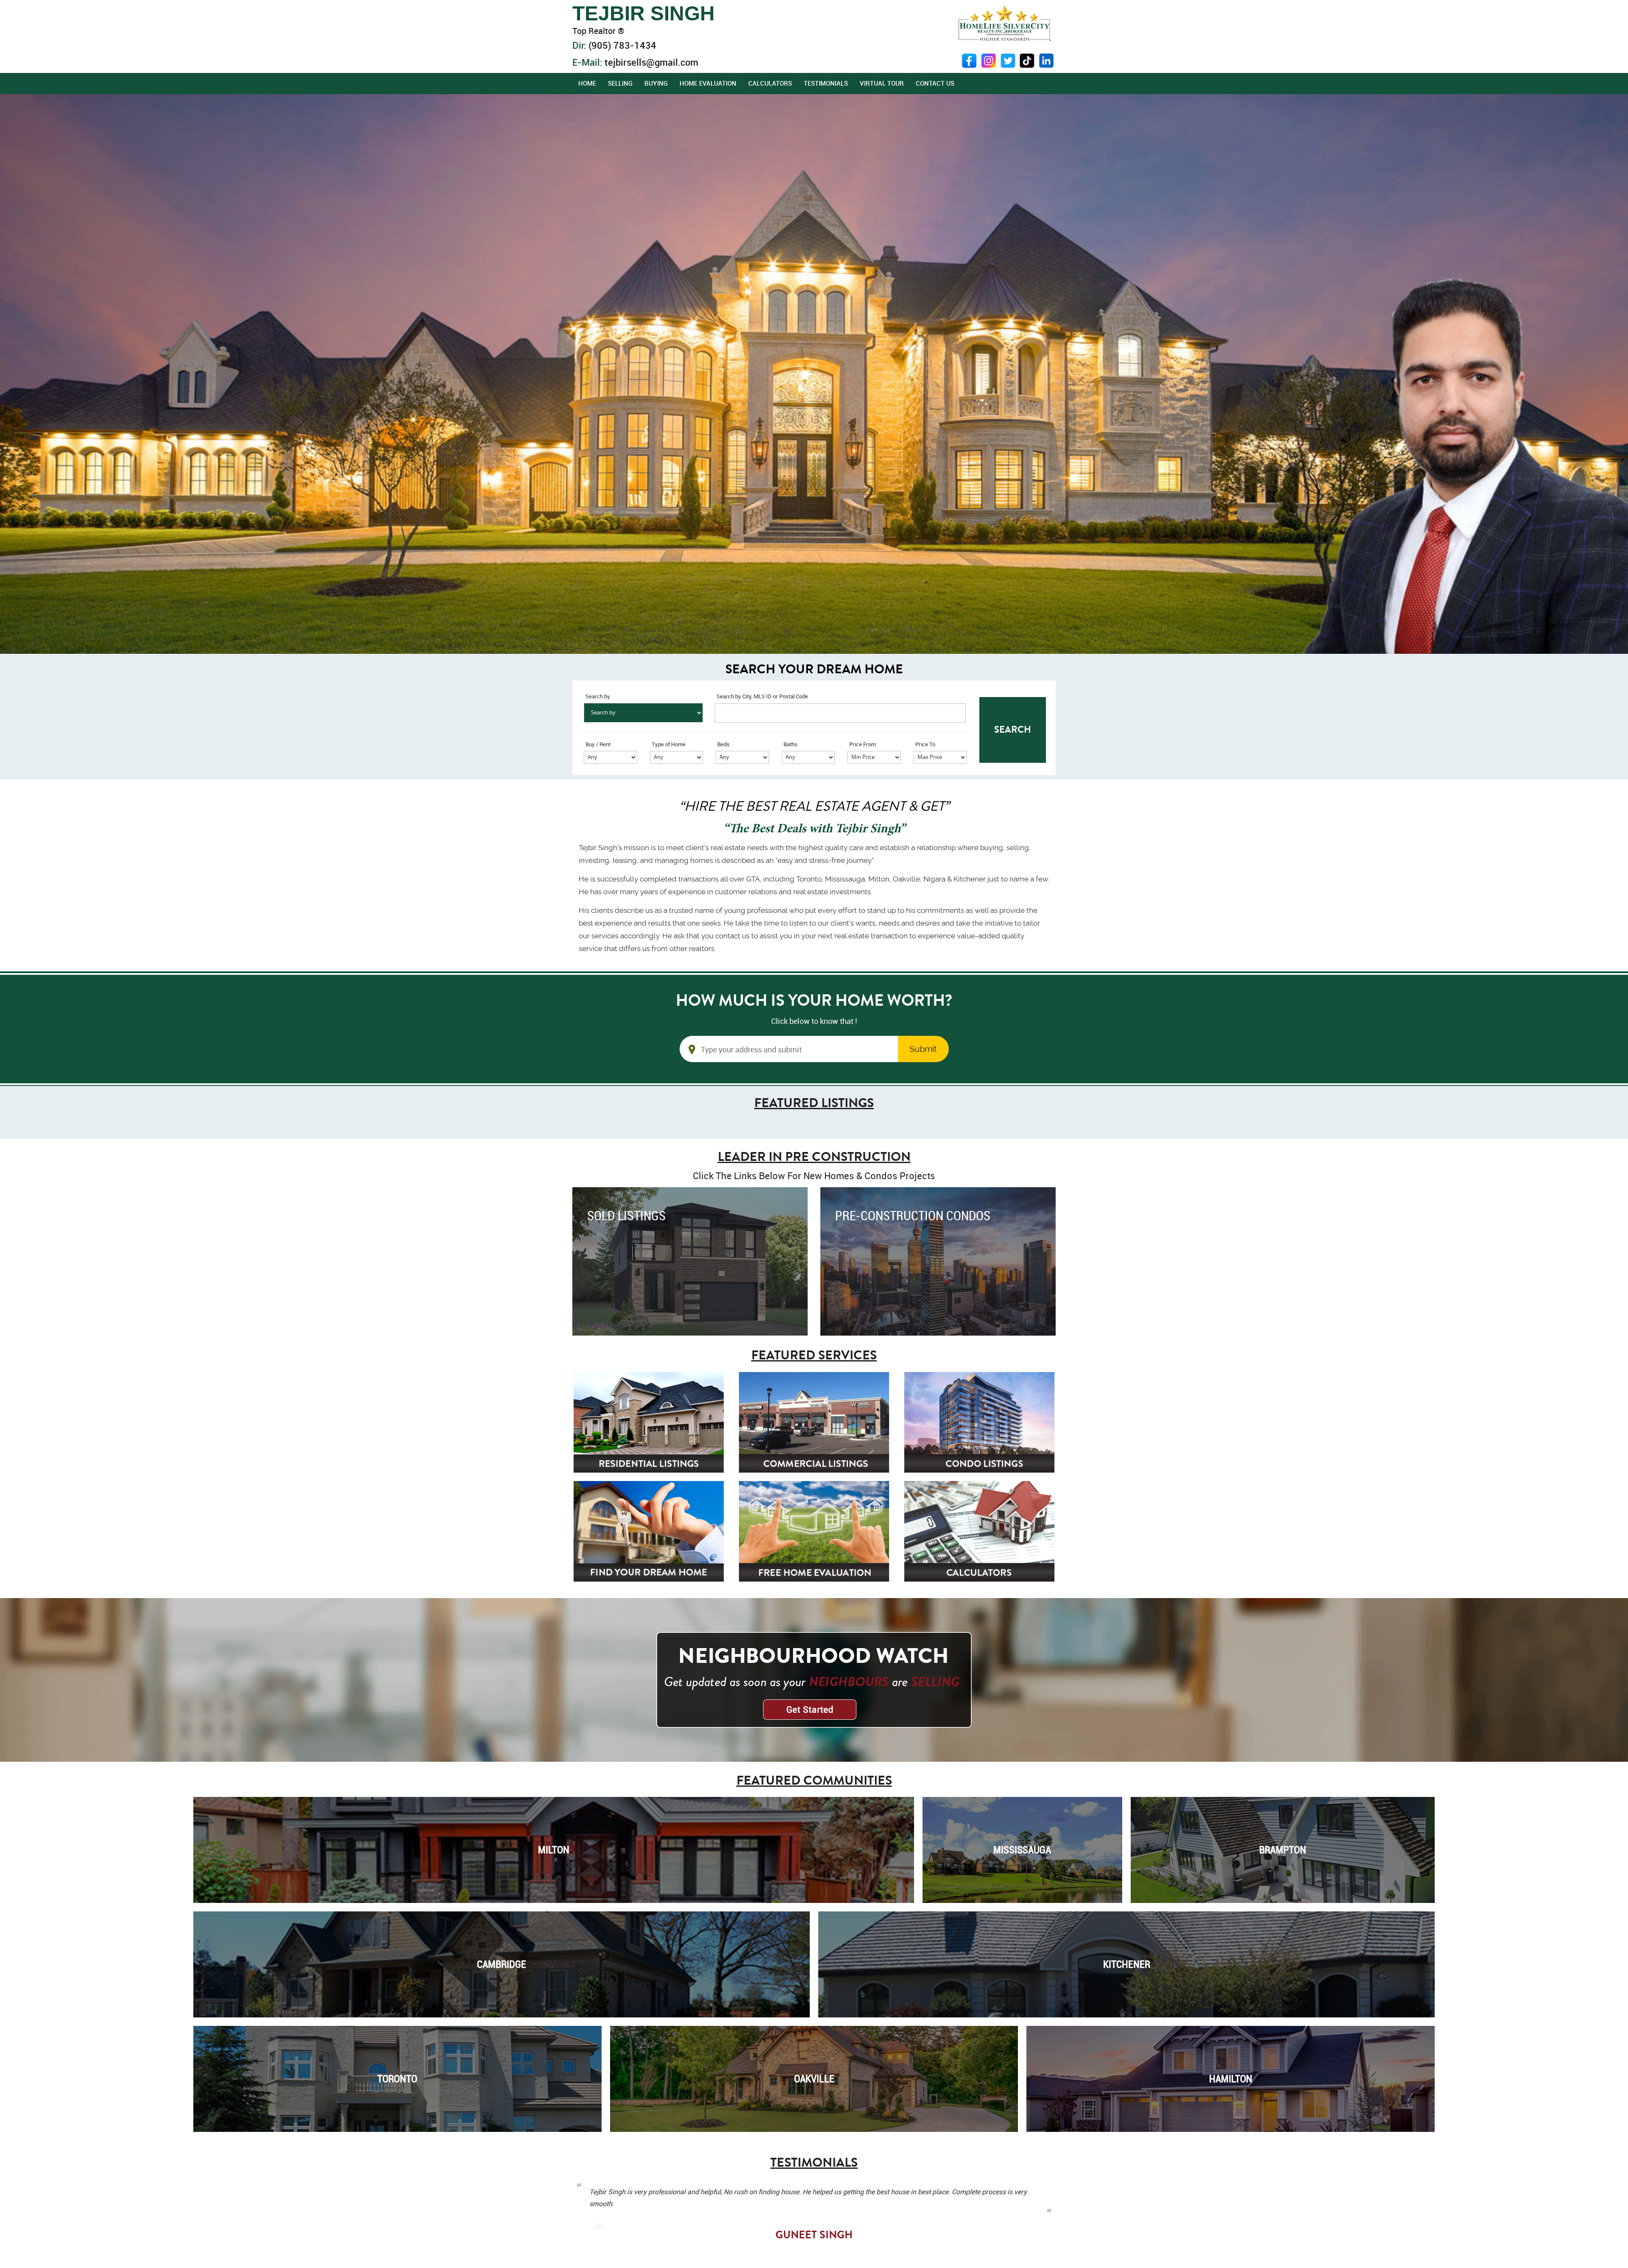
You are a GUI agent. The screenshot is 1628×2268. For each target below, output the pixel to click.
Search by (598, 696)
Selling (620, 83)
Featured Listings (814, 1103)
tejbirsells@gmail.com (651, 62)
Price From (863, 744)
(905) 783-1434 (622, 45)
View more (690, 1261)
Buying (656, 83)
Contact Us (935, 83)
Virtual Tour (882, 83)
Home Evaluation (708, 83)
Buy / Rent (598, 744)
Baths (790, 744)
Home (587, 83)
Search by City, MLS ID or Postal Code (762, 696)
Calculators (770, 83)
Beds (723, 744)
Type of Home (669, 744)
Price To (925, 744)
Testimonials (826, 83)
